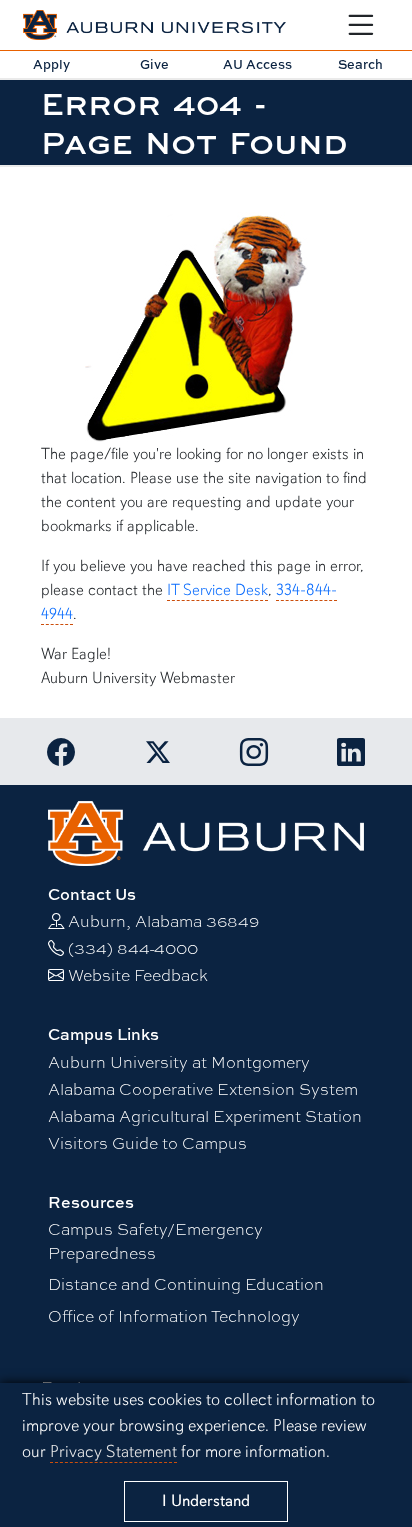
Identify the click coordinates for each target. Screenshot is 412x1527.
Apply (51, 64)
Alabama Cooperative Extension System (203, 1088)
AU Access (257, 64)
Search (360, 64)
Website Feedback (138, 974)
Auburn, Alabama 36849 (163, 920)
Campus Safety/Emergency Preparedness (155, 1240)
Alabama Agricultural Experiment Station (205, 1115)
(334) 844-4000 (133, 947)
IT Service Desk (217, 590)
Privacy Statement (113, 1451)
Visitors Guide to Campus (147, 1142)
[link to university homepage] (206, 830)
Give (154, 64)
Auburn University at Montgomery (179, 1061)
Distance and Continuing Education (186, 1283)
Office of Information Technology (174, 1315)
